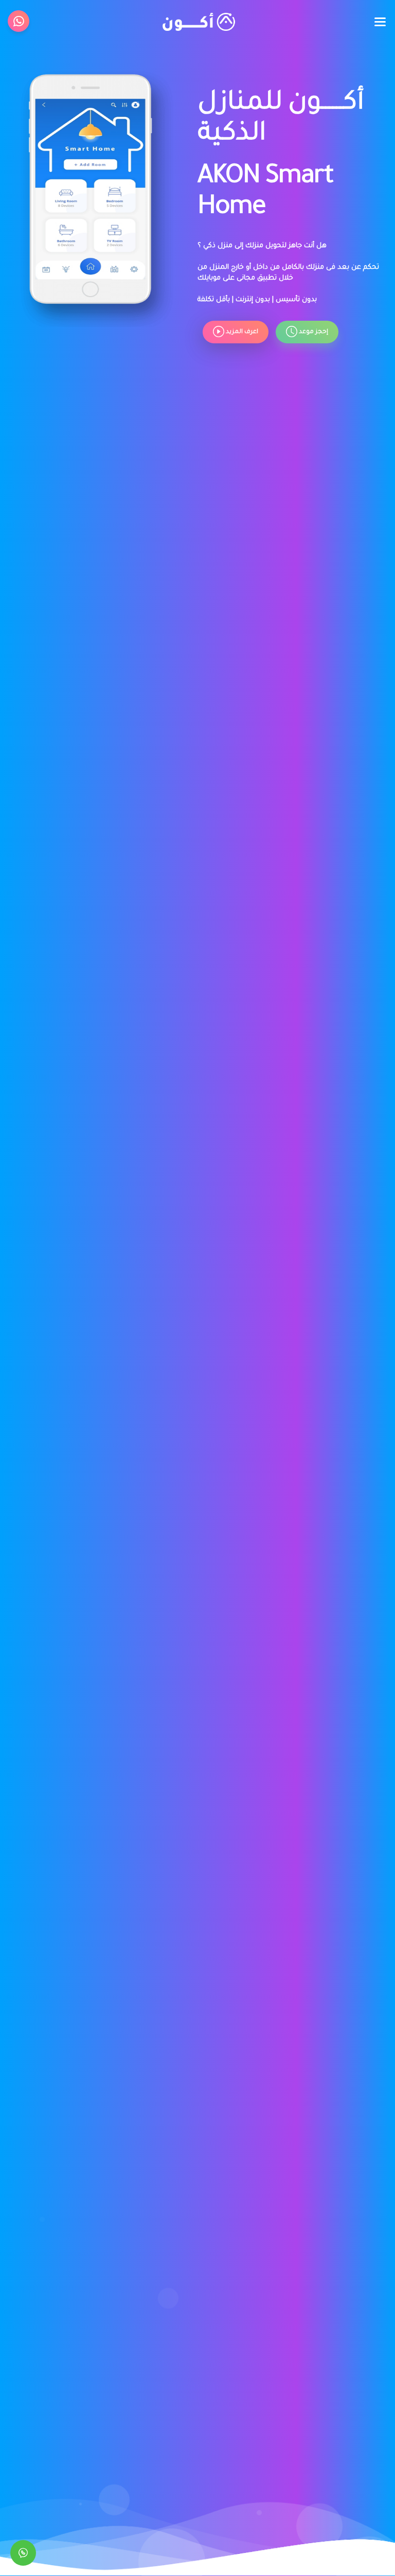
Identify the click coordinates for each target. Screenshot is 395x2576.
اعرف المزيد (241, 332)
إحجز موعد (313, 332)
